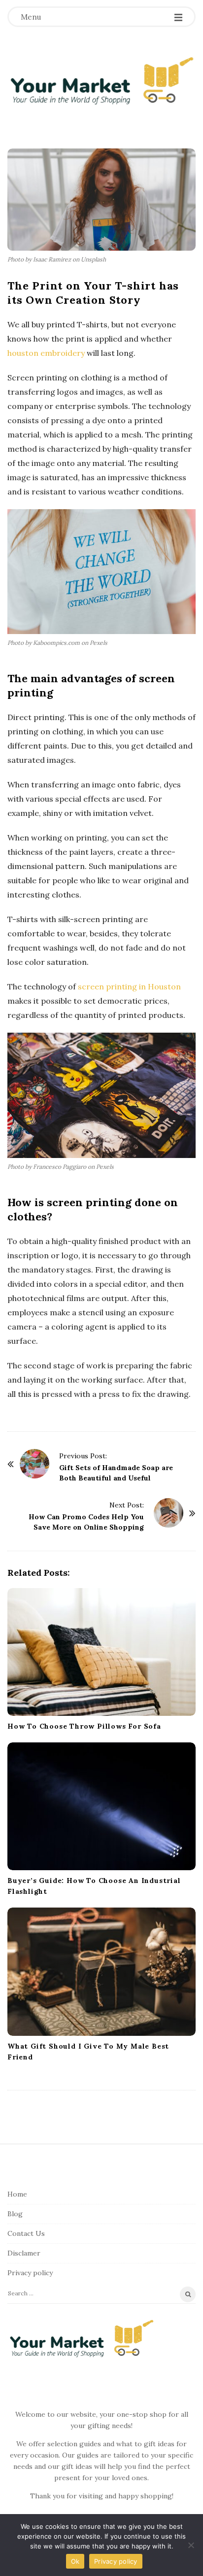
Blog (15, 2214)
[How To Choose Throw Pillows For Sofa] (101, 1652)
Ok (75, 2561)
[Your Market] (101, 80)
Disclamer (24, 2253)
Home (17, 2194)
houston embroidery (46, 353)
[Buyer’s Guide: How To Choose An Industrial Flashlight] (101, 1806)
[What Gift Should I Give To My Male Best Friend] (101, 1971)
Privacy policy (30, 2273)
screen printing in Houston (129, 986)
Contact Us (26, 2233)
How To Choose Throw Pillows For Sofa (84, 1726)
